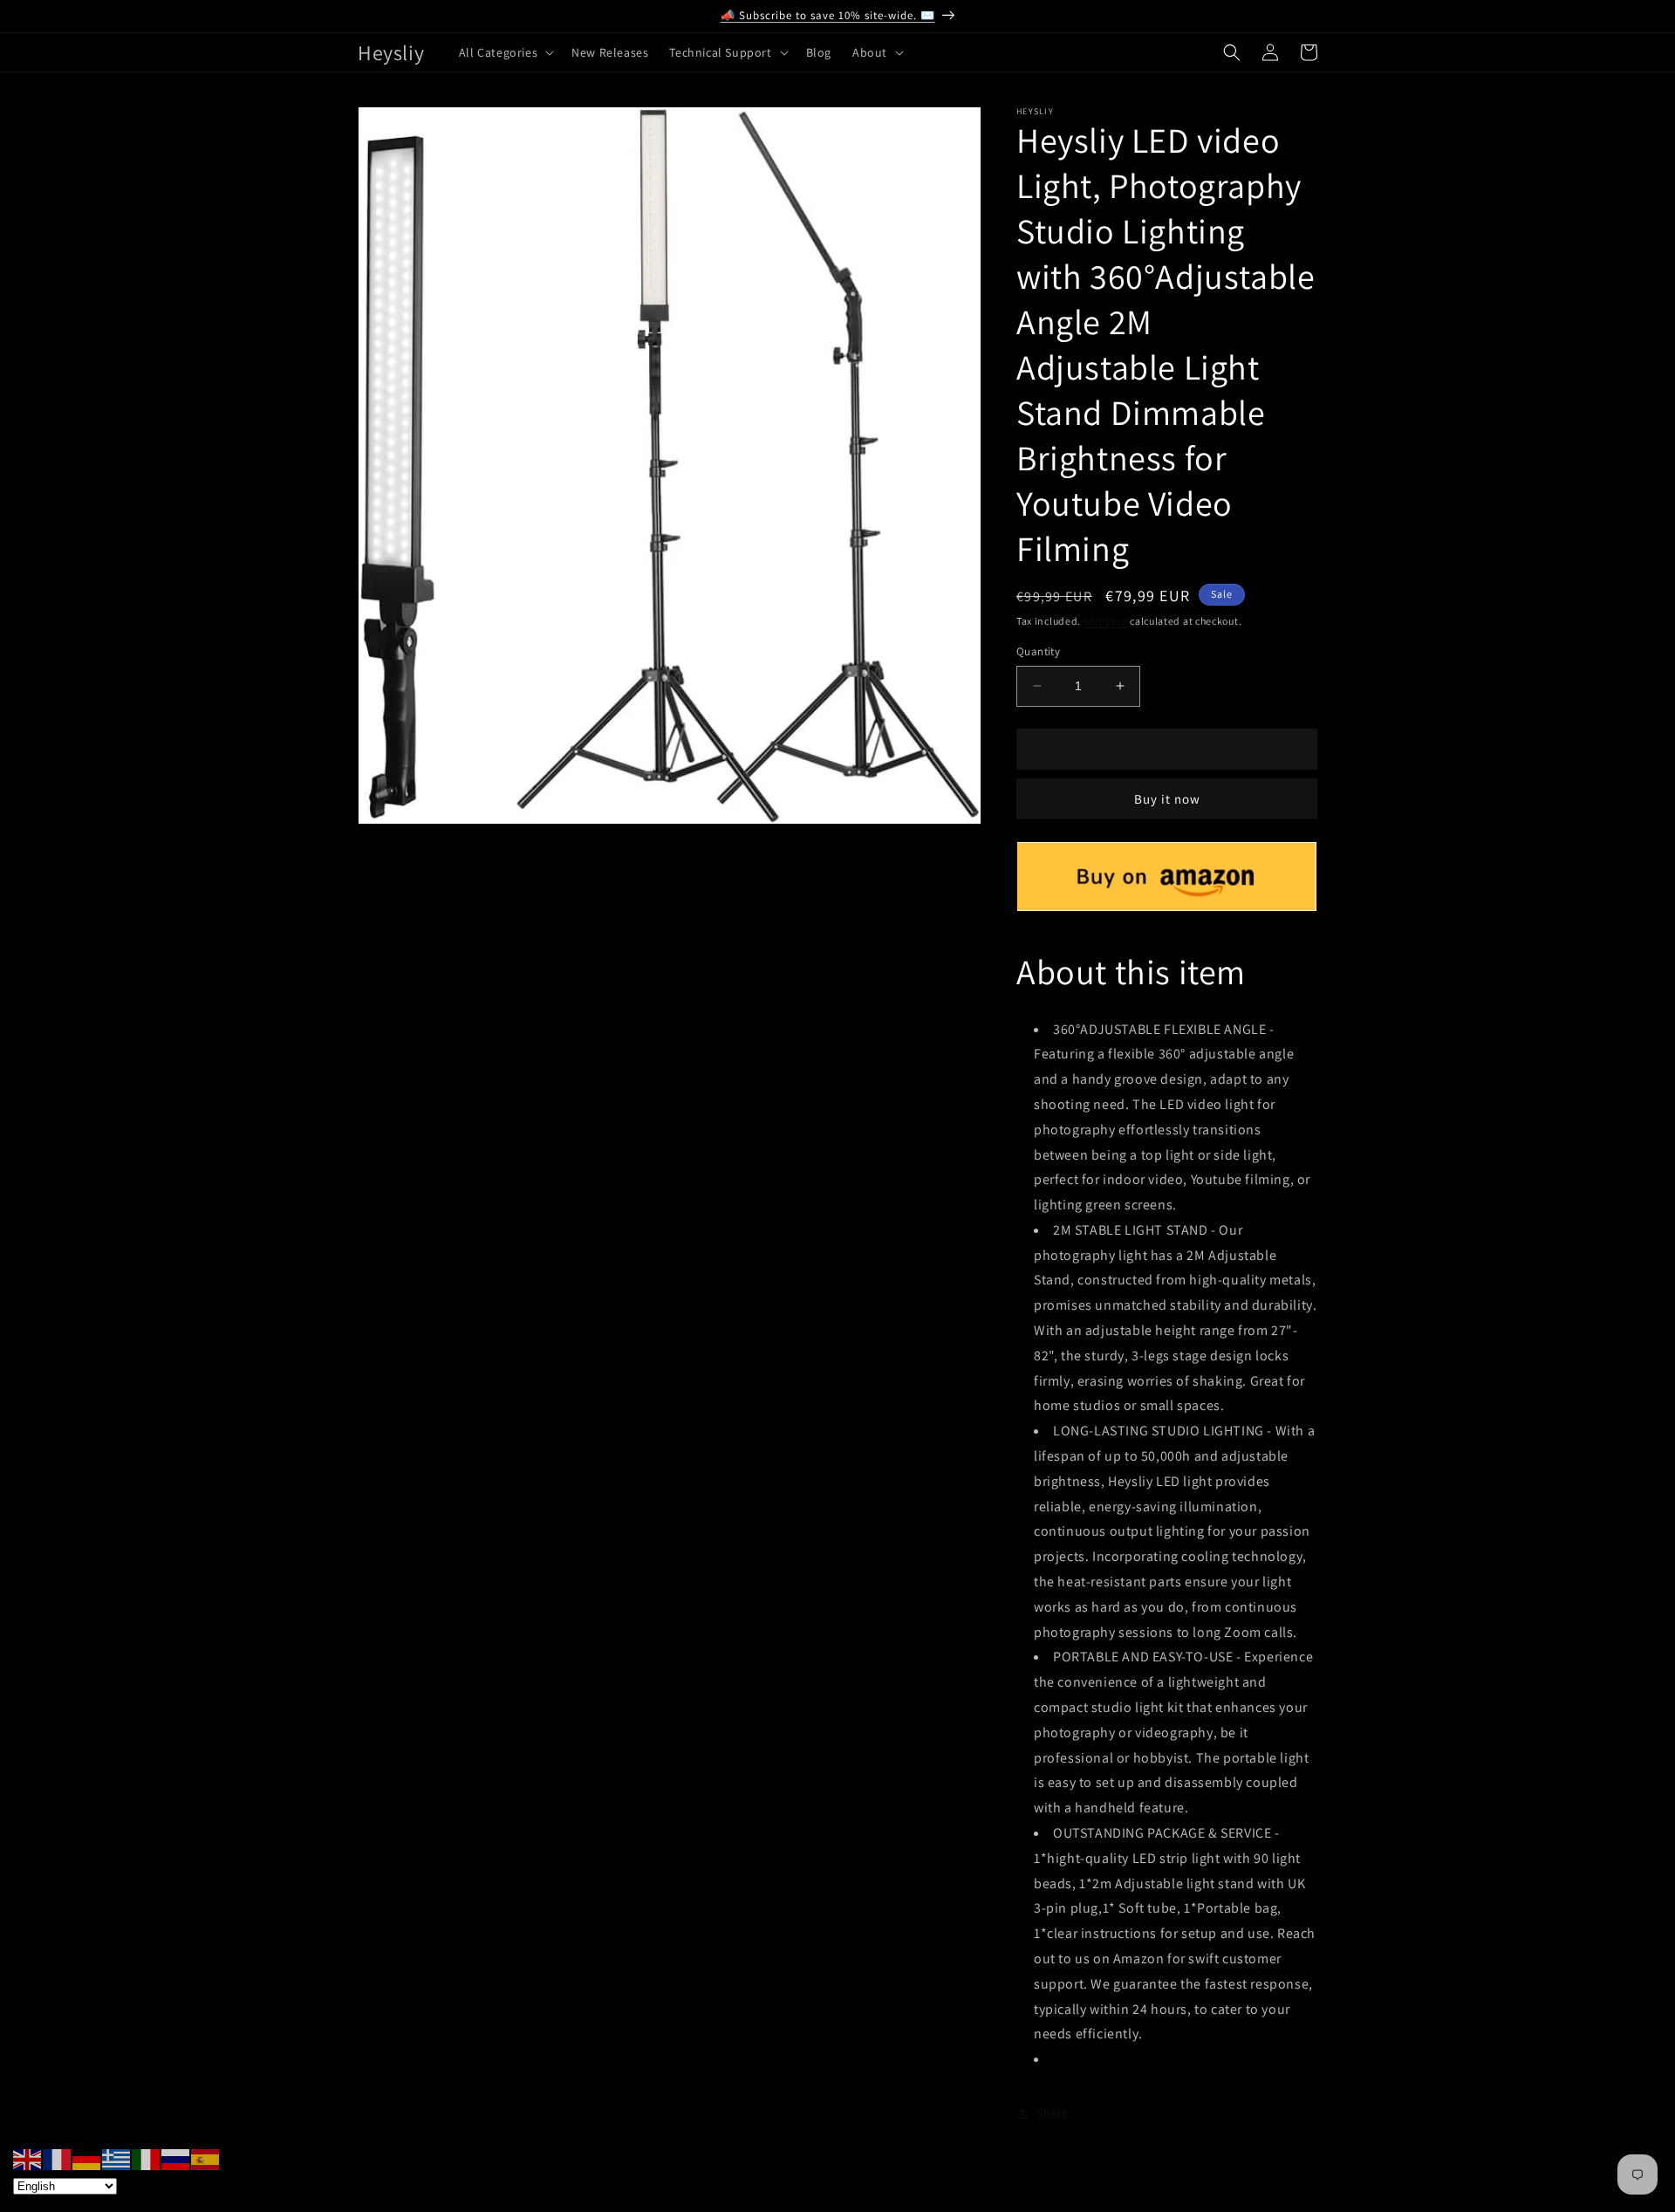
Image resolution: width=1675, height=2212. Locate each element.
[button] (505, 52)
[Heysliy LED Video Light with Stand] (1167, 902)
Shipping (1106, 621)
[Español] (206, 2158)
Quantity (1038, 651)
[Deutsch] (87, 2158)
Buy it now (1167, 799)
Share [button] (1053, 2113)
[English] (28, 2158)
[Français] (58, 2158)
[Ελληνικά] (117, 2158)
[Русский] (176, 2158)
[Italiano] (147, 2158)
